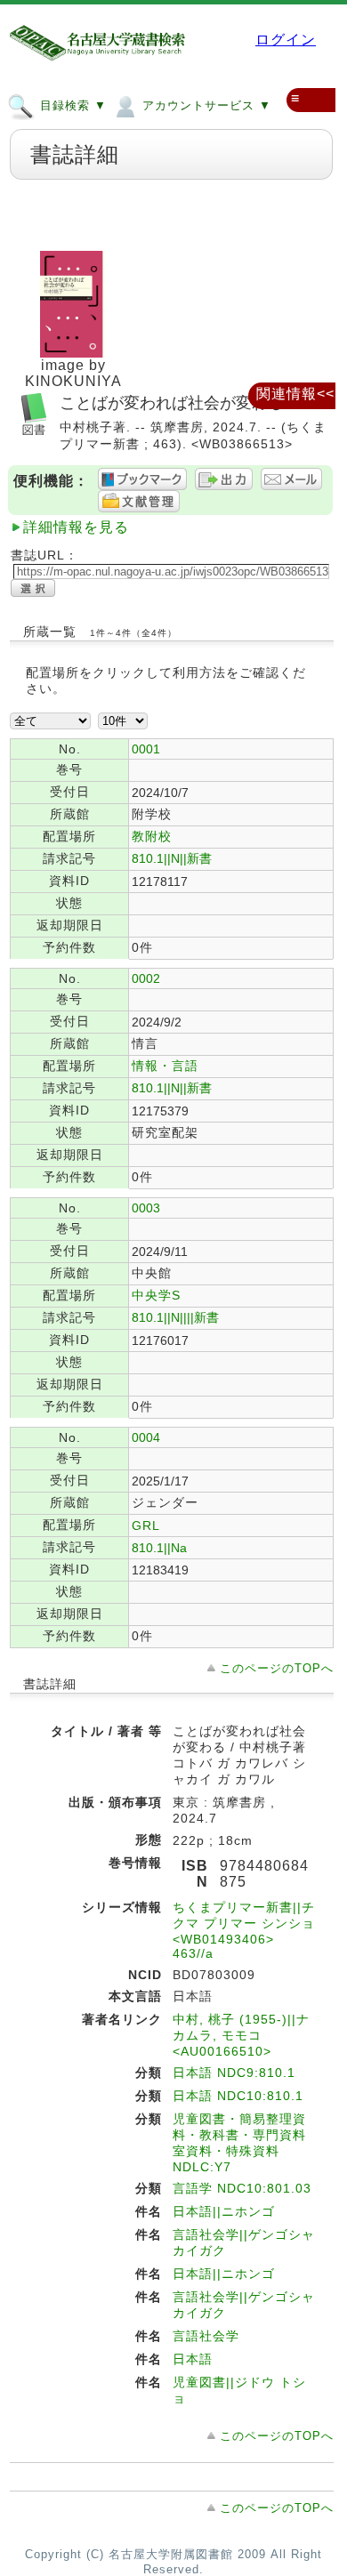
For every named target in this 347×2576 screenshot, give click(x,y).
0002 (146, 978)
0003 (146, 1208)
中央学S (156, 1295)
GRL (146, 1525)
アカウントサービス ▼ (205, 105)
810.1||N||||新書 (175, 1317)
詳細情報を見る (76, 527)
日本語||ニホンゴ (224, 2211)
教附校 (152, 836)
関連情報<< (295, 394)
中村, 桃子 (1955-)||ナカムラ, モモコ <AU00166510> (241, 2035)
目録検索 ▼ (71, 105)
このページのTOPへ (277, 1668)
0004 (146, 1437)
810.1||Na (159, 1548)
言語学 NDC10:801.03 (242, 2188)
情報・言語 (165, 1066)
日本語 (193, 2359)
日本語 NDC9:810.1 (234, 2073)
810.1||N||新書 (172, 858)
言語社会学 (206, 2336)
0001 (146, 749)
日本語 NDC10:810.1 (238, 2096)
